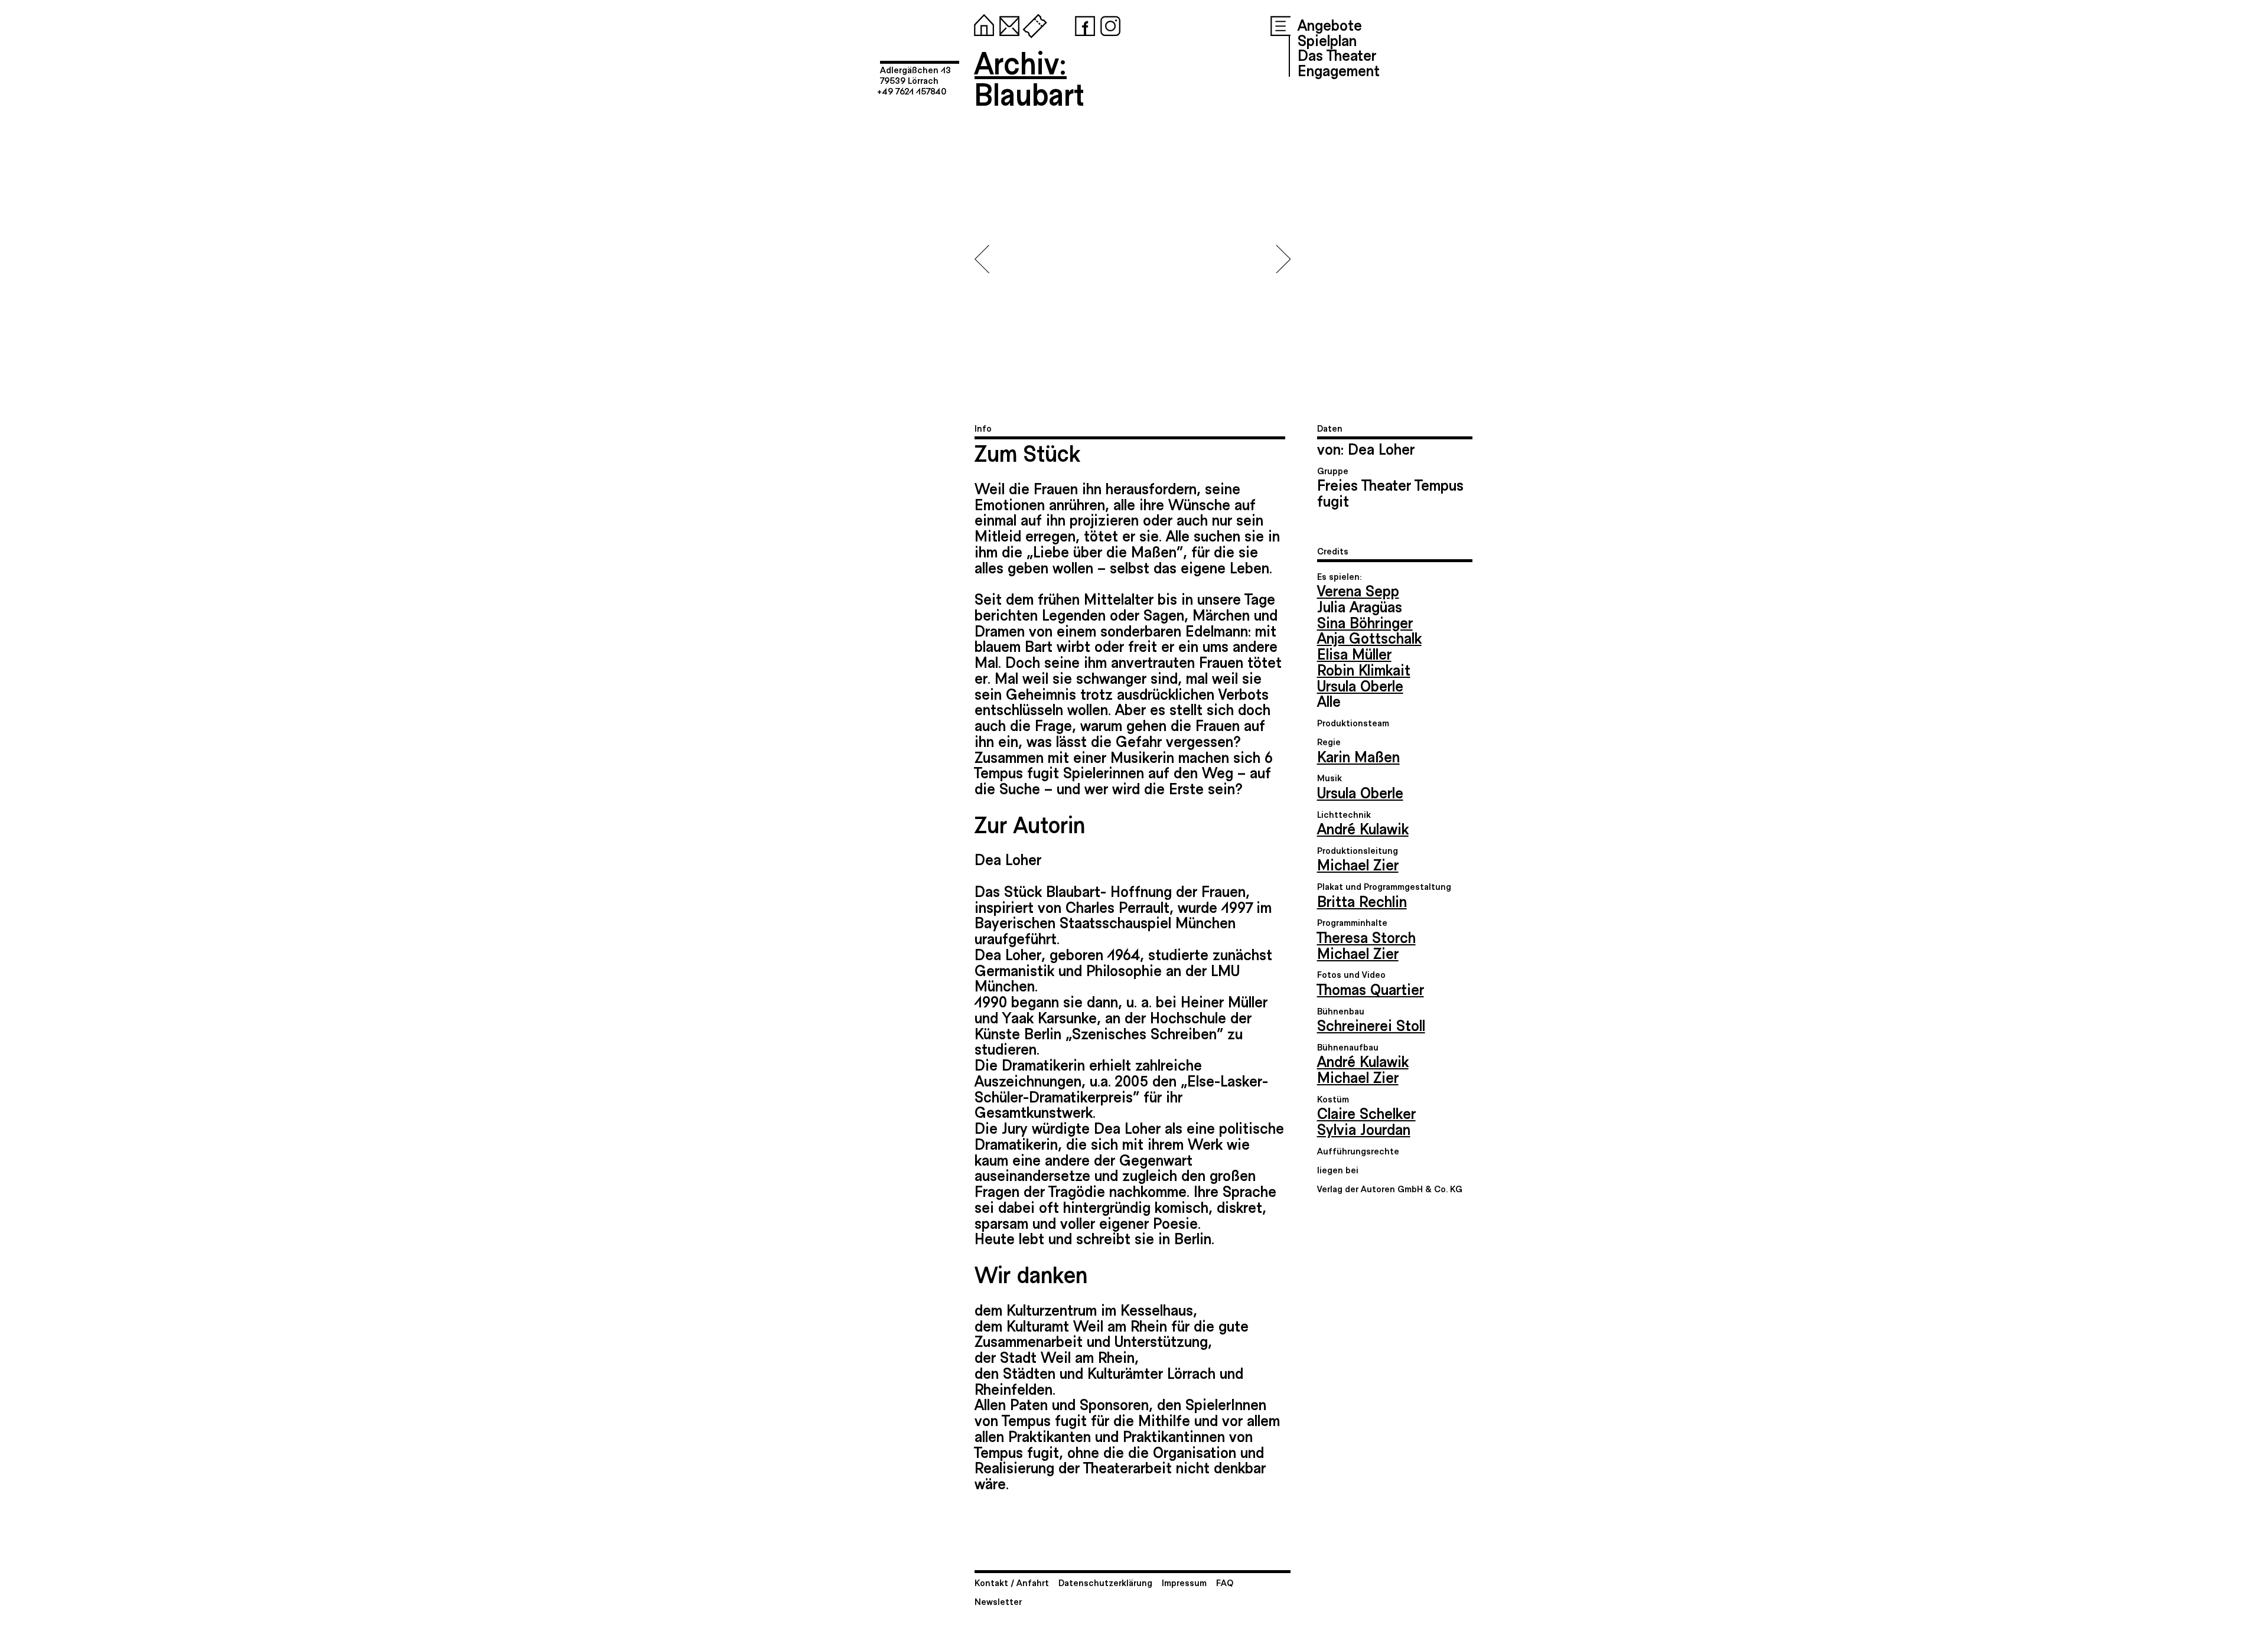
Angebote (1330, 24)
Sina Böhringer (1365, 622)
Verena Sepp (1358, 590)
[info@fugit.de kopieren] (1007, 24)
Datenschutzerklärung (1105, 1582)
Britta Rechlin (1362, 901)
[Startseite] (982, 24)
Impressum (1184, 1582)
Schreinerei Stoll (1371, 1025)
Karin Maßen (1358, 756)
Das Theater (1337, 54)
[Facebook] (1083, 24)
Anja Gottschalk (1369, 637)
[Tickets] (1032, 24)
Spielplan (1327, 40)
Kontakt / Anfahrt (1012, 1582)
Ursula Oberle (1360, 685)
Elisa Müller (1354, 653)
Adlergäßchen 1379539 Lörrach (915, 75)
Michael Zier (1358, 864)
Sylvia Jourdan (1364, 1128)
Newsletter (998, 1601)
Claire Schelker (1366, 1113)
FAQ (1225, 1582)
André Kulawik (1363, 828)
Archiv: (1021, 62)
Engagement (1339, 70)
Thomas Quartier (1371, 988)
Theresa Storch (1366, 937)
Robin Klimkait (1364, 669)
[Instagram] (1108, 24)
